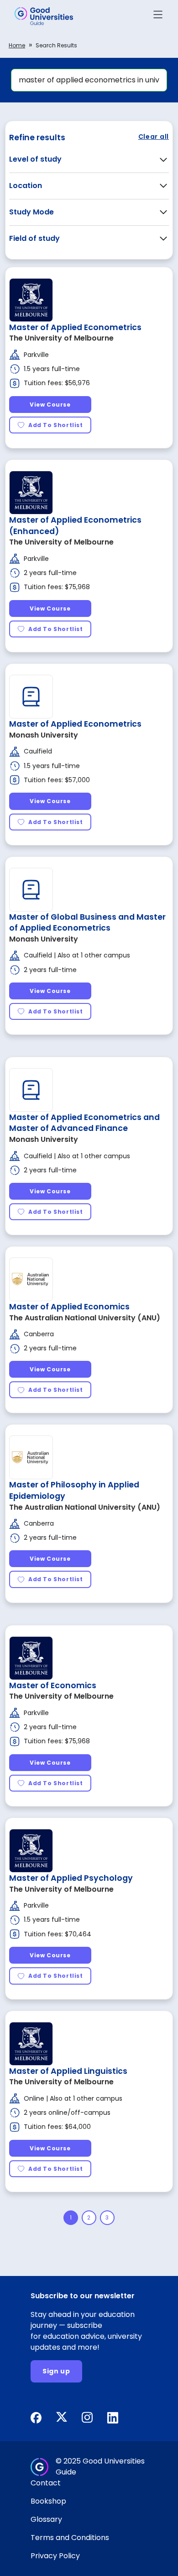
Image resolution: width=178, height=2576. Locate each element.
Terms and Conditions (70, 2538)
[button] (158, 16)
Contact (46, 2483)
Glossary (46, 2519)
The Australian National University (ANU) (85, 1318)
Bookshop (48, 2501)
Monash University (44, 735)
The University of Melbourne (61, 338)
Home (17, 45)
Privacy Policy (55, 2556)
